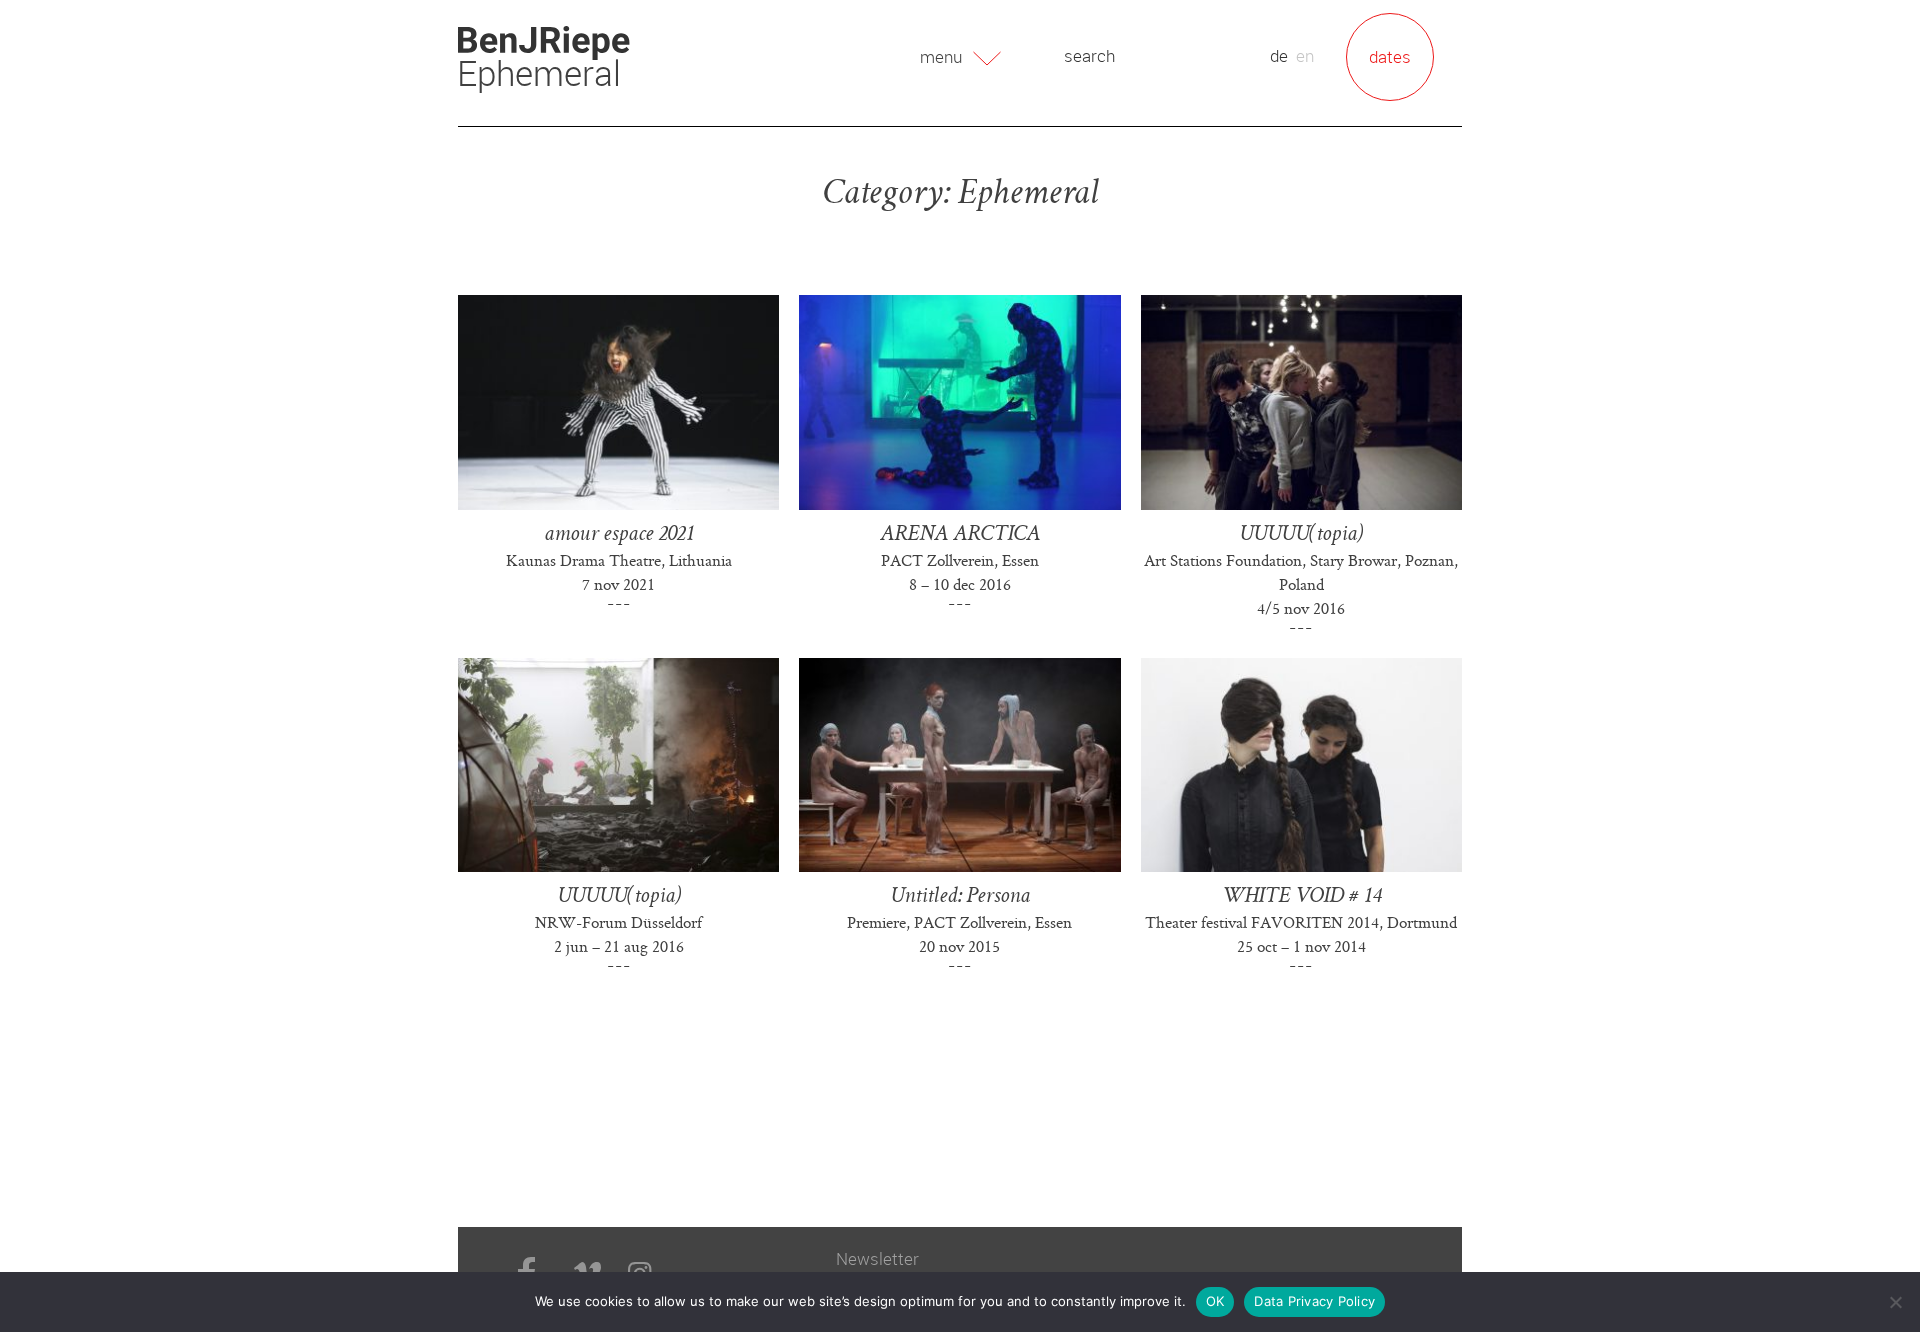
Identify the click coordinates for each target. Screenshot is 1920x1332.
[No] (1895, 1302)
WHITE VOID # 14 (1301, 897)
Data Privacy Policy (1314, 1301)
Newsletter (877, 1258)
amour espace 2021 (619, 535)
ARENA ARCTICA (960, 535)
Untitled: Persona (960, 897)
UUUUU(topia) (1301, 535)
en (1305, 55)
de (1279, 55)
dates (1390, 56)
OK (1215, 1301)
